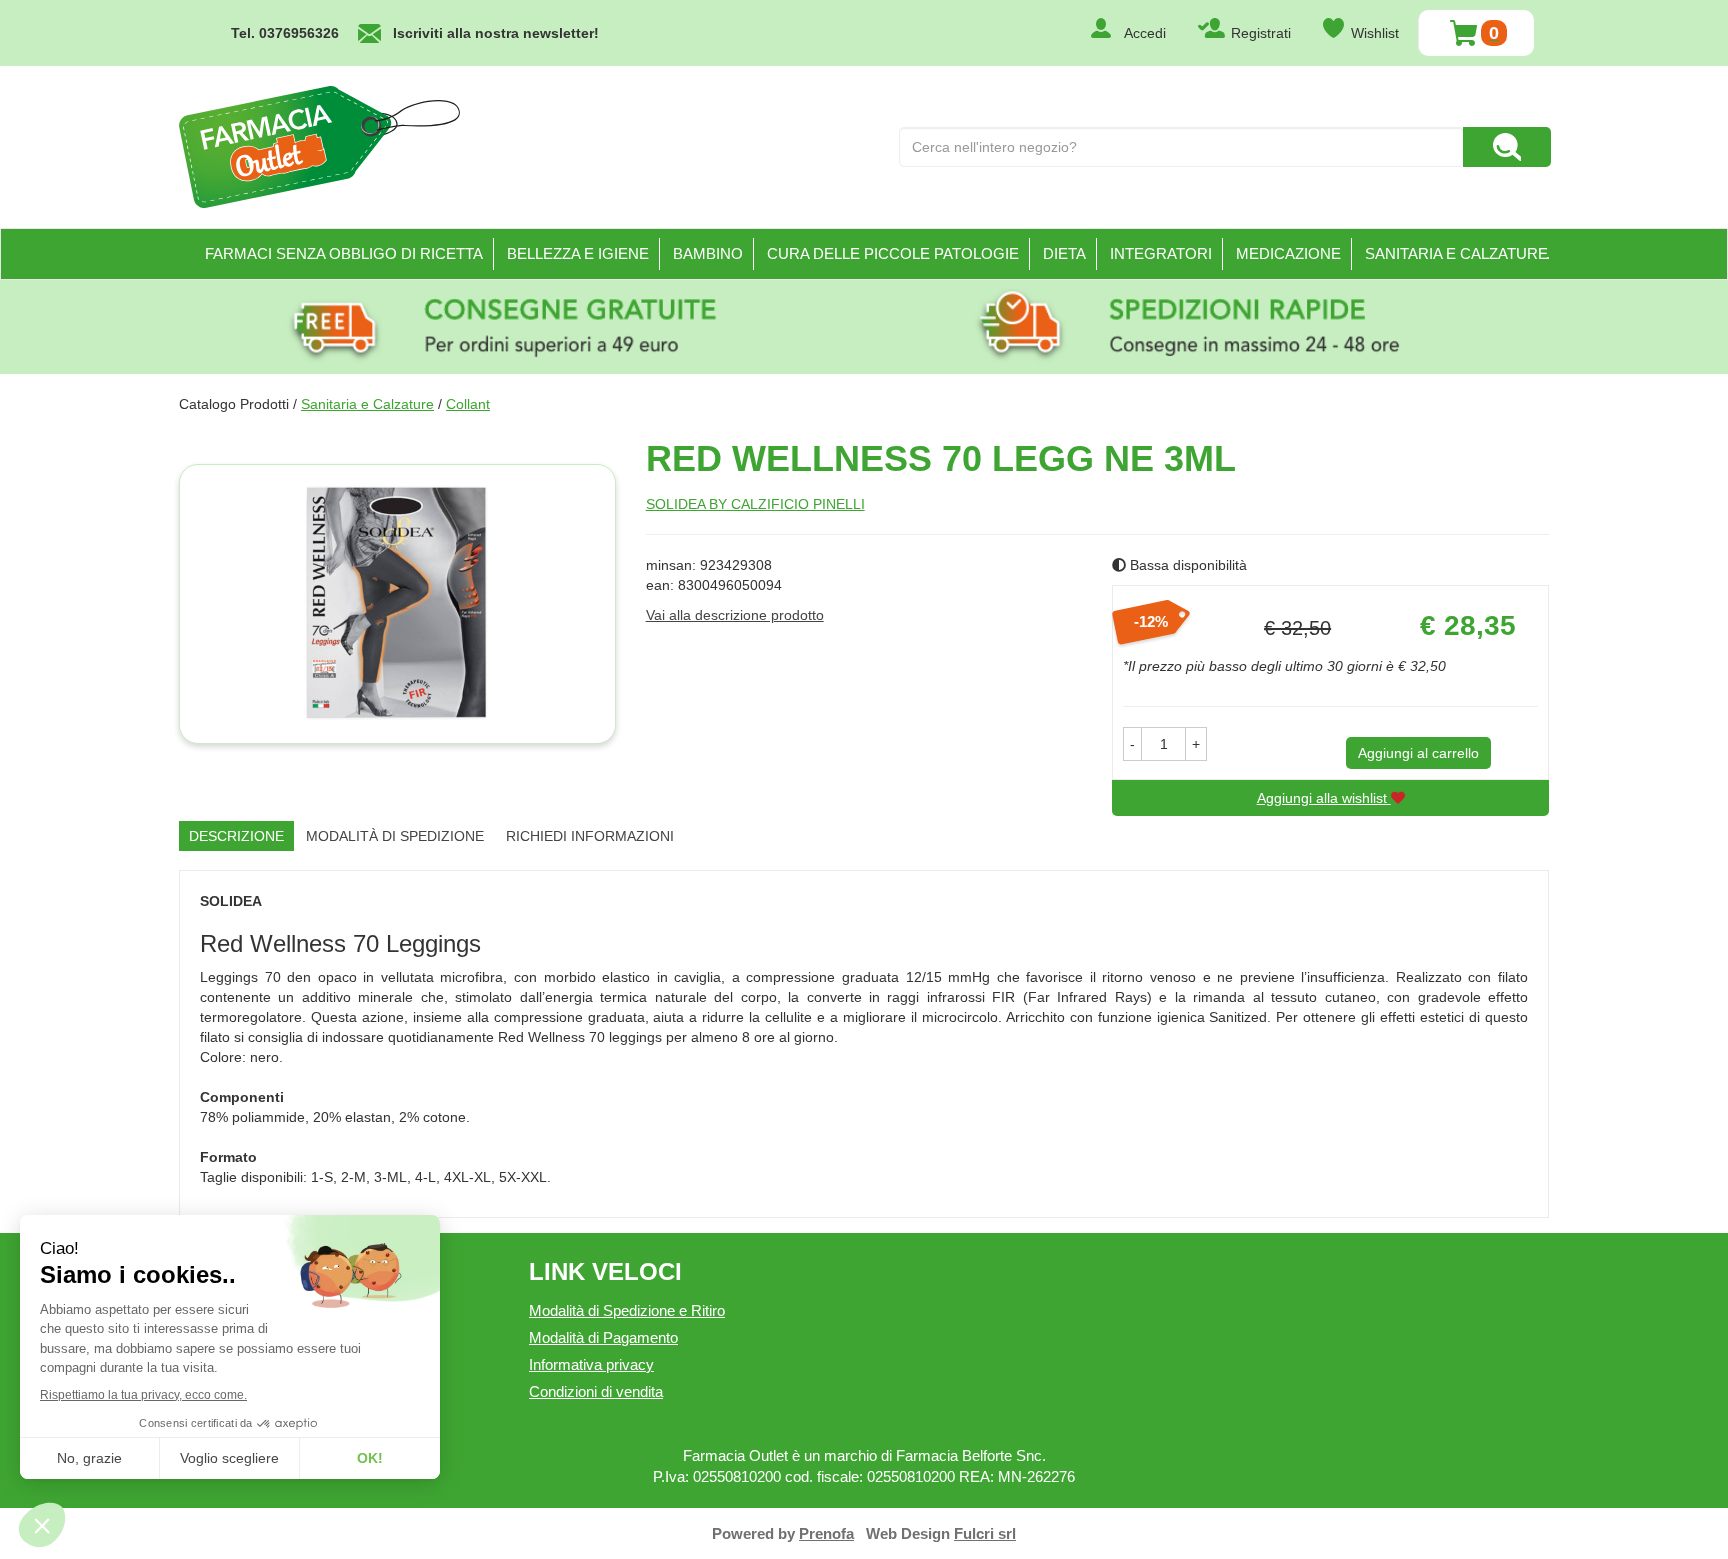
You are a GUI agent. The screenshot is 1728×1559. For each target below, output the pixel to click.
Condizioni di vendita (596, 1391)
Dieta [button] (1064, 253)
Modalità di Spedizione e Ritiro (627, 1310)
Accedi (1145, 33)
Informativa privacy (591, 1364)
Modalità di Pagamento (603, 1337)
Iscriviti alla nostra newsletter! (496, 33)
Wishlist (1375, 33)
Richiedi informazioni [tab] (590, 836)
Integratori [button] (1161, 253)
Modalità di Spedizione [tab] (395, 836)
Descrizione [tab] (236, 836)
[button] (1132, 744)
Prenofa (826, 1533)
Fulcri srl (985, 1533)
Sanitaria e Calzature (367, 404)
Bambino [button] (708, 253)
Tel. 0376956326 (285, 33)
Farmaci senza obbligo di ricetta (344, 253)
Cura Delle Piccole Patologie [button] (893, 253)
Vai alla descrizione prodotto (735, 615)
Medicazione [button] (1288, 253)
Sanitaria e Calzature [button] (1456, 253)
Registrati (1261, 33)
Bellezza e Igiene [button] (578, 253)
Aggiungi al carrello (1418, 753)
